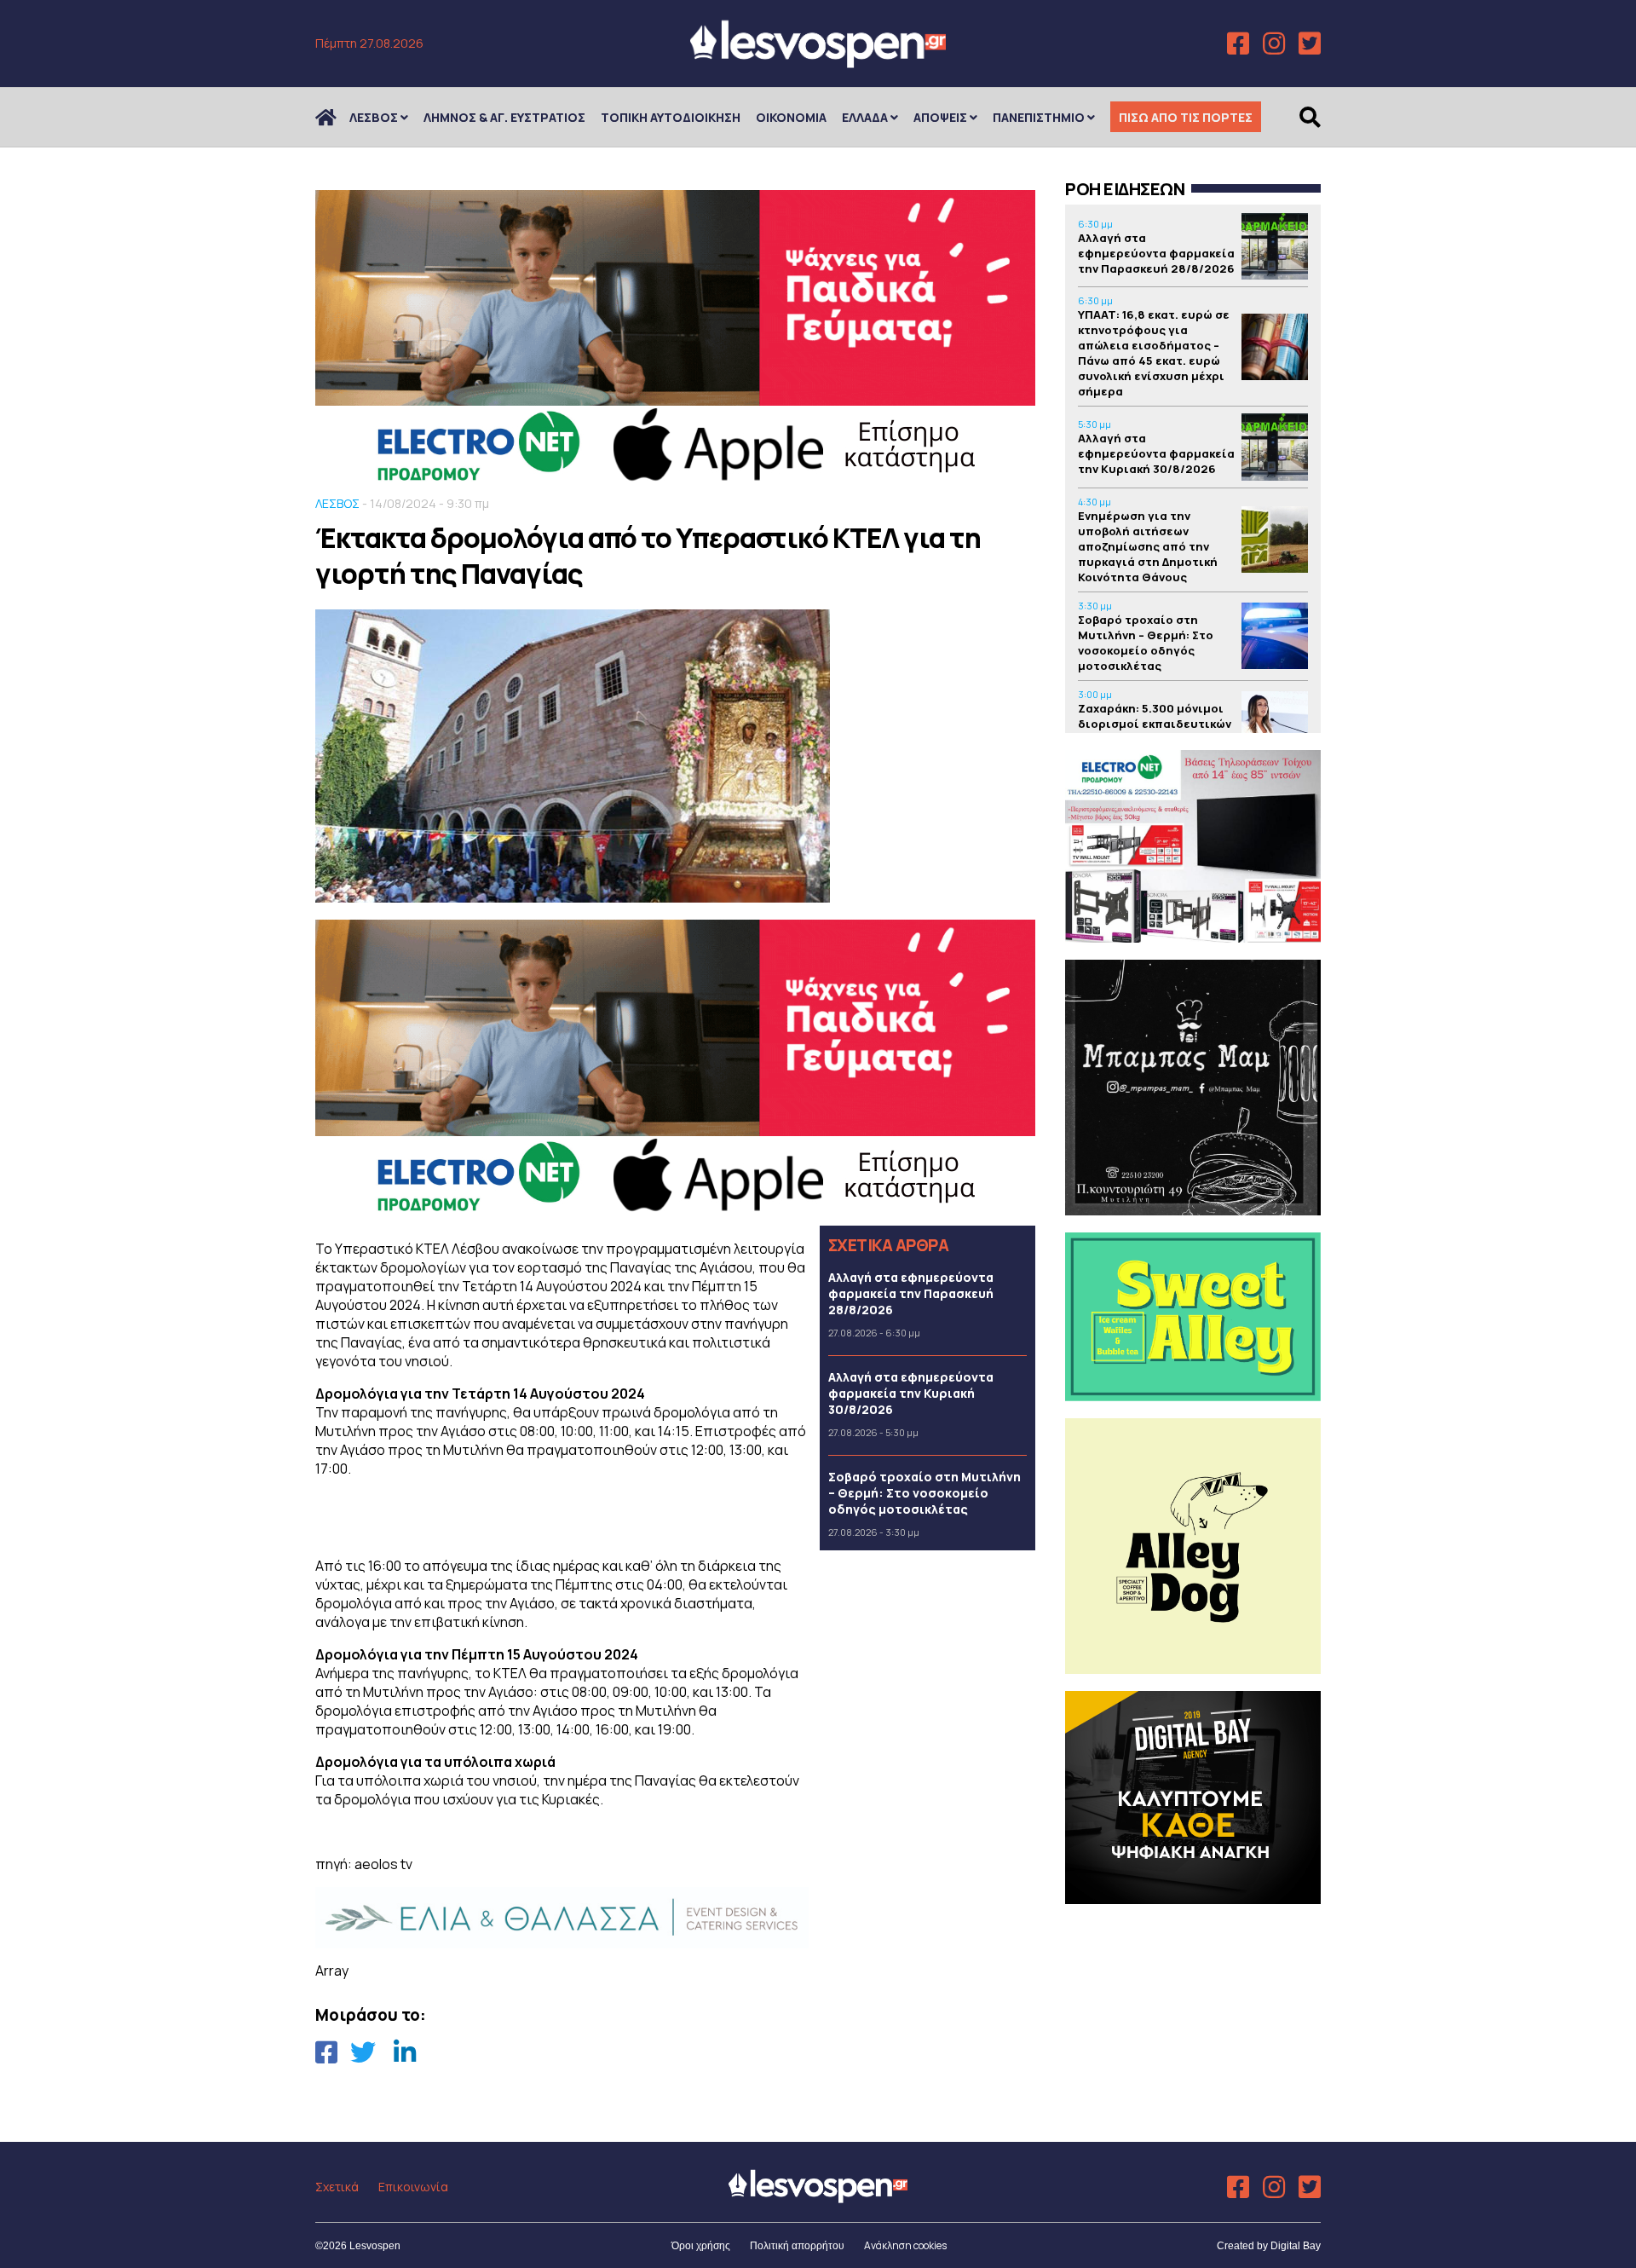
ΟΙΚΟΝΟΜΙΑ (791, 117)
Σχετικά (337, 2187)
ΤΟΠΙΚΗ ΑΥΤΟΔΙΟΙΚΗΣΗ (671, 117)
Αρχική (337, 117)
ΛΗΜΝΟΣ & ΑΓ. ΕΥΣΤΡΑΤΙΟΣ (504, 117)
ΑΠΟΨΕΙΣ (940, 117)
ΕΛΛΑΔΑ (865, 117)
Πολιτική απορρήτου (797, 2246)
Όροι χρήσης (701, 2246)
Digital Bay (1296, 2246)
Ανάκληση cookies (905, 2245)
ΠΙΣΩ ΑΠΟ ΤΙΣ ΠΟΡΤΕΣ (1186, 117)
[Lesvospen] (818, 62)
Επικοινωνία (413, 2187)
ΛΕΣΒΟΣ (374, 117)
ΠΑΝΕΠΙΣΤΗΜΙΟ (1039, 117)
